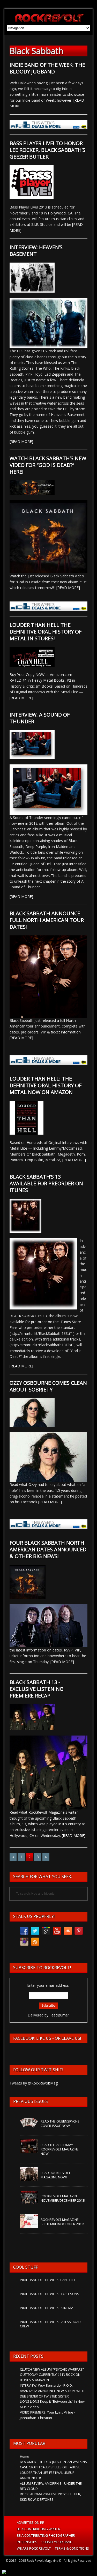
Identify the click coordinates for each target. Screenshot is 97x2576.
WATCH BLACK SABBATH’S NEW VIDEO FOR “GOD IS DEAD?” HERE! (48, 465)
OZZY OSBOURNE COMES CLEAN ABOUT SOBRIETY (48, 1386)
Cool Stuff (25, 2267)
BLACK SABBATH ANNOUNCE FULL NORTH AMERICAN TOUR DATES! (47, 920)
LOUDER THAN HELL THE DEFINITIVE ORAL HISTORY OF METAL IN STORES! (46, 632)
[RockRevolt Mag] (48, 17)
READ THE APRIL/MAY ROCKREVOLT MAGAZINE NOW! (60, 2149)
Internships (27, 2542)
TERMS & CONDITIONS (72, 2548)
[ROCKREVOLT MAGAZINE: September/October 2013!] (29, 2225)
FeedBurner (59, 2015)
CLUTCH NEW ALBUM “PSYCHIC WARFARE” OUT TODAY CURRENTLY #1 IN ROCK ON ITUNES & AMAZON (52, 2375)
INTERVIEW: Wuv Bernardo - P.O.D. (46, 2385)
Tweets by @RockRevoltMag (34, 2083)
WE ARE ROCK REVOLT (34, 2548)
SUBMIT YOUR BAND (57, 2542)
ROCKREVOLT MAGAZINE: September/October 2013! (62, 2222)
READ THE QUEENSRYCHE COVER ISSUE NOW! (60, 2123)
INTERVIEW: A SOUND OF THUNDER (40, 718)
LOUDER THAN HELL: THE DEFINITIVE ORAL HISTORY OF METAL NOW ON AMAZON (46, 1085)
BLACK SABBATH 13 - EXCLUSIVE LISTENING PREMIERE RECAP (37, 1689)
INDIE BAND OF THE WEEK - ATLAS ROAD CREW (50, 2324)
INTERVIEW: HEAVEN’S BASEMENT (36, 251)
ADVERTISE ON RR (31, 2522)
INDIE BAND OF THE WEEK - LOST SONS (50, 2294)
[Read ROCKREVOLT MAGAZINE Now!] (29, 2178)
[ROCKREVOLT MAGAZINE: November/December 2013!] (29, 2202)
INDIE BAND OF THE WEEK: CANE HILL (48, 2280)
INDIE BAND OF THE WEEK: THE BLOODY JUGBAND (47, 68)
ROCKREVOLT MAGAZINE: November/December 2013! (63, 2198)
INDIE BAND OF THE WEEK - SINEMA (47, 2308)
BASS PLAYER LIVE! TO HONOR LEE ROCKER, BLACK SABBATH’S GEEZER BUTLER (47, 150)
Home (25, 2456)
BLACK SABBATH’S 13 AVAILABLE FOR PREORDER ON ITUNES (46, 1183)
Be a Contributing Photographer (46, 2535)
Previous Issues (31, 2101)
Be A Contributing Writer (39, 2529)
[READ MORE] (21, 441)
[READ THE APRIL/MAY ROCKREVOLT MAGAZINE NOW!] (29, 2150)
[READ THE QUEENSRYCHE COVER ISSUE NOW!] (29, 2127)
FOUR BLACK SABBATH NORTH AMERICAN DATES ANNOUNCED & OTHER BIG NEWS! (48, 1549)
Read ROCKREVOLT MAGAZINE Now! (55, 2175)
